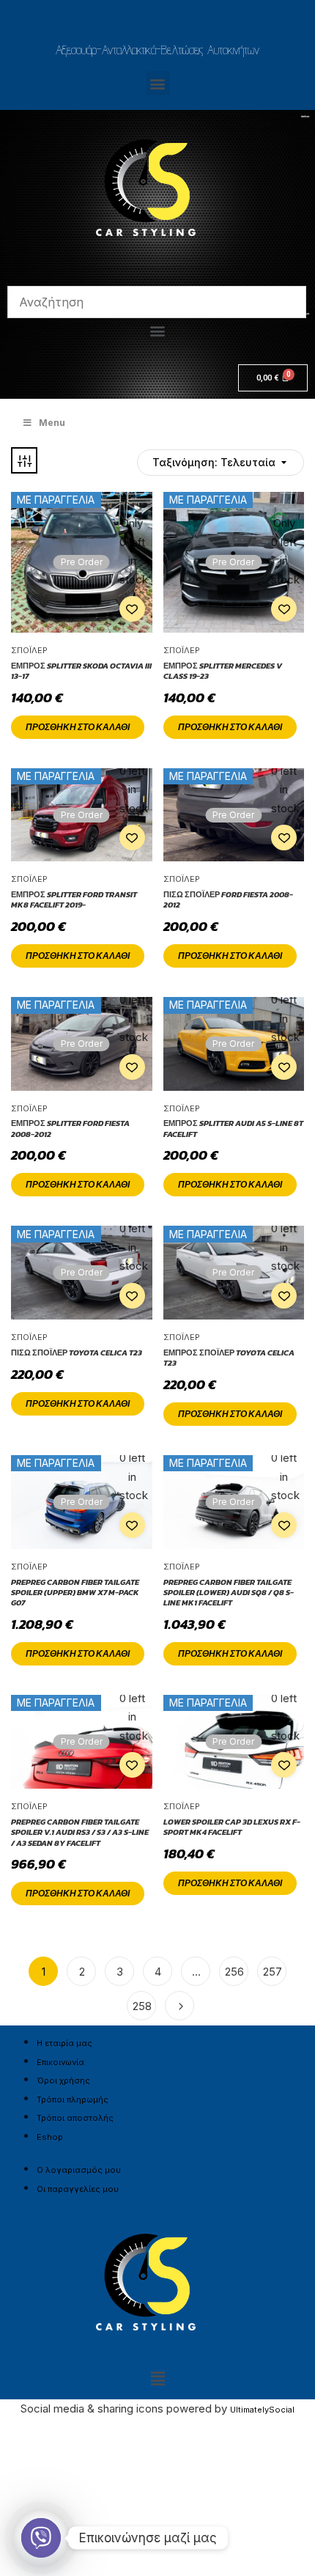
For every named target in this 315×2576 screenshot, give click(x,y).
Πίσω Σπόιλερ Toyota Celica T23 (77, 1353)
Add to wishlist (132, 609)
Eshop (50, 2137)
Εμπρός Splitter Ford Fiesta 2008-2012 (70, 1129)
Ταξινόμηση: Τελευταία (192, 512)
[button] (158, 83)
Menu (52, 423)
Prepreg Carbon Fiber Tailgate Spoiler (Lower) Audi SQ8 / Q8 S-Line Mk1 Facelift (229, 1593)
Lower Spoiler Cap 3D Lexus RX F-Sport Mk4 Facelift (232, 1827)
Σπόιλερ (29, 650)
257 (273, 1972)
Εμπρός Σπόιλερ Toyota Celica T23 (229, 1358)
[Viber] (41, 2538)
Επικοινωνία (60, 2062)
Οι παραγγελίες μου (78, 2189)
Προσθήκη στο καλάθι (78, 727)
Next (179, 2006)
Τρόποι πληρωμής (73, 2100)
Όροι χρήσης (63, 2080)
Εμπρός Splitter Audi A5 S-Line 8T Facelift (233, 1129)
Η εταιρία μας (64, 2043)
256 (234, 1972)
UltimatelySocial (262, 2410)
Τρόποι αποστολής (75, 2118)
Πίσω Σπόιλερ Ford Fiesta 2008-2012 (228, 900)
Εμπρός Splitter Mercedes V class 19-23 (223, 671)
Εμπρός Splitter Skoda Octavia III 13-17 (81, 671)
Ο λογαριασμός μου (79, 2170)
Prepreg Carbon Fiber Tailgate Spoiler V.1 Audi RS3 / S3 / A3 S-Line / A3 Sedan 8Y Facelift (80, 1832)
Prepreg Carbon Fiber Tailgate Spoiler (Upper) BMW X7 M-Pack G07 (75, 1593)
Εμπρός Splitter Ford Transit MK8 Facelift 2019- (74, 900)
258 (142, 2006)
